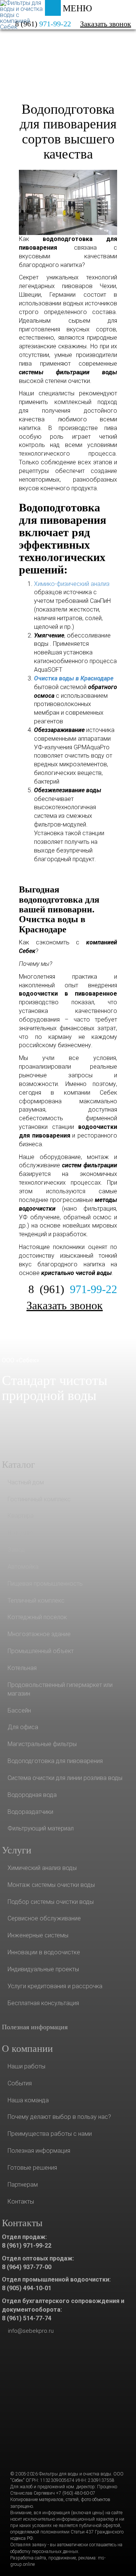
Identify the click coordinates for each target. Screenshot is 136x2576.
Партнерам (23, 2185)
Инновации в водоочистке (44, 1952)
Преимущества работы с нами (50, 2134)
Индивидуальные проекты (43, 1969)
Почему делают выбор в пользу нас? (59, 2117)
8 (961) (73, 1289)
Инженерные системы (38, 1935)
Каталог (34, 43)
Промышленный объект (41, 1651)
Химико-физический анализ (72, 584)
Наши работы (26, 2066)
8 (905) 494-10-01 (27, 2288)
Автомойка (23, 1567)
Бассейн (19, 1710)
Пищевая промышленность (45, 1584)
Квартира (21, 1516)
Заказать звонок (106, 24)
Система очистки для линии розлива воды (65, 1778)
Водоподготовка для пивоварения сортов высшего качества (68, 132)
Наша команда (28, 2100)
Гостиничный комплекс (39, 1499)
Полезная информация (35, 2027)
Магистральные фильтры (42, 1744)
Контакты (21, 2202)
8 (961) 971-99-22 (27, 2246)
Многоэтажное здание (39, 1634)
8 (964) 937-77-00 (27, 2267)
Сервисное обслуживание (44, 1918)
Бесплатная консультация (43, 2003)
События (20, 2083)
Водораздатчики (30, 1812)
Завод (16, 1550)
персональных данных (55, 2552)
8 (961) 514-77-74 (27, 2318)
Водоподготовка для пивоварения (55, 1761)
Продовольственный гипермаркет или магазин (60, 1689)
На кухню (20, 1533)
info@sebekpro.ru (31, 2331)
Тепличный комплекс (36, 1601)
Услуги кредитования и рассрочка (55, 1986)
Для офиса (23, 1727)
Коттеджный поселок (37, 1617)
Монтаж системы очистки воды (51, 1885)
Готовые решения (32, 2168)
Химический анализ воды (42, 1868)
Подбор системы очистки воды (51, 1902)
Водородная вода (32, 1795)
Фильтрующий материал (41, 1828)
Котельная (22, 1668)
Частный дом (26, 1482)
